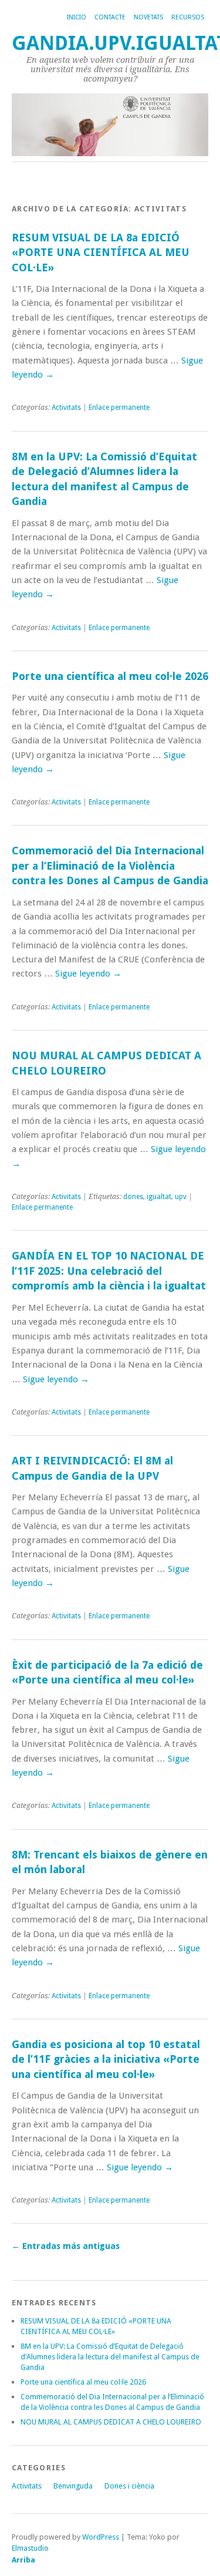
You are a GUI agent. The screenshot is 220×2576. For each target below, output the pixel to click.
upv (181, 1197)
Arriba (23, 2560)
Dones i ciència (129, 2486)
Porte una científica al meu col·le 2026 (110, 676)
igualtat (159, 1197)
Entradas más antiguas (66, 2246)
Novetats (148, 17)
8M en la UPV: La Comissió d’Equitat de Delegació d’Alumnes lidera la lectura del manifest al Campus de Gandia (110, 2357)
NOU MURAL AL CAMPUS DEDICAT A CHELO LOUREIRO (111, 2422)
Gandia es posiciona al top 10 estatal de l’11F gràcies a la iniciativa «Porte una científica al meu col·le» (106, 2059)
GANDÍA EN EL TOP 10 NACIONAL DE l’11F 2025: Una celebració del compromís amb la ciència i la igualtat (109, 1271)
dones (133, 1197)
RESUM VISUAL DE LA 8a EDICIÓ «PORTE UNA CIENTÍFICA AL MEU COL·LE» (101, 252)
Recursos (188, 17)
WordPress (101, 2537)
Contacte (110, 17)
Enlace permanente (119, 408)
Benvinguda (73, 2486)
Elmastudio (30, 2548)
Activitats (66, 408)
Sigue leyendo (88, 974)
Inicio (77, 17)
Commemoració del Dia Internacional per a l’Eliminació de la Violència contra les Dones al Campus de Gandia (110, 866)
